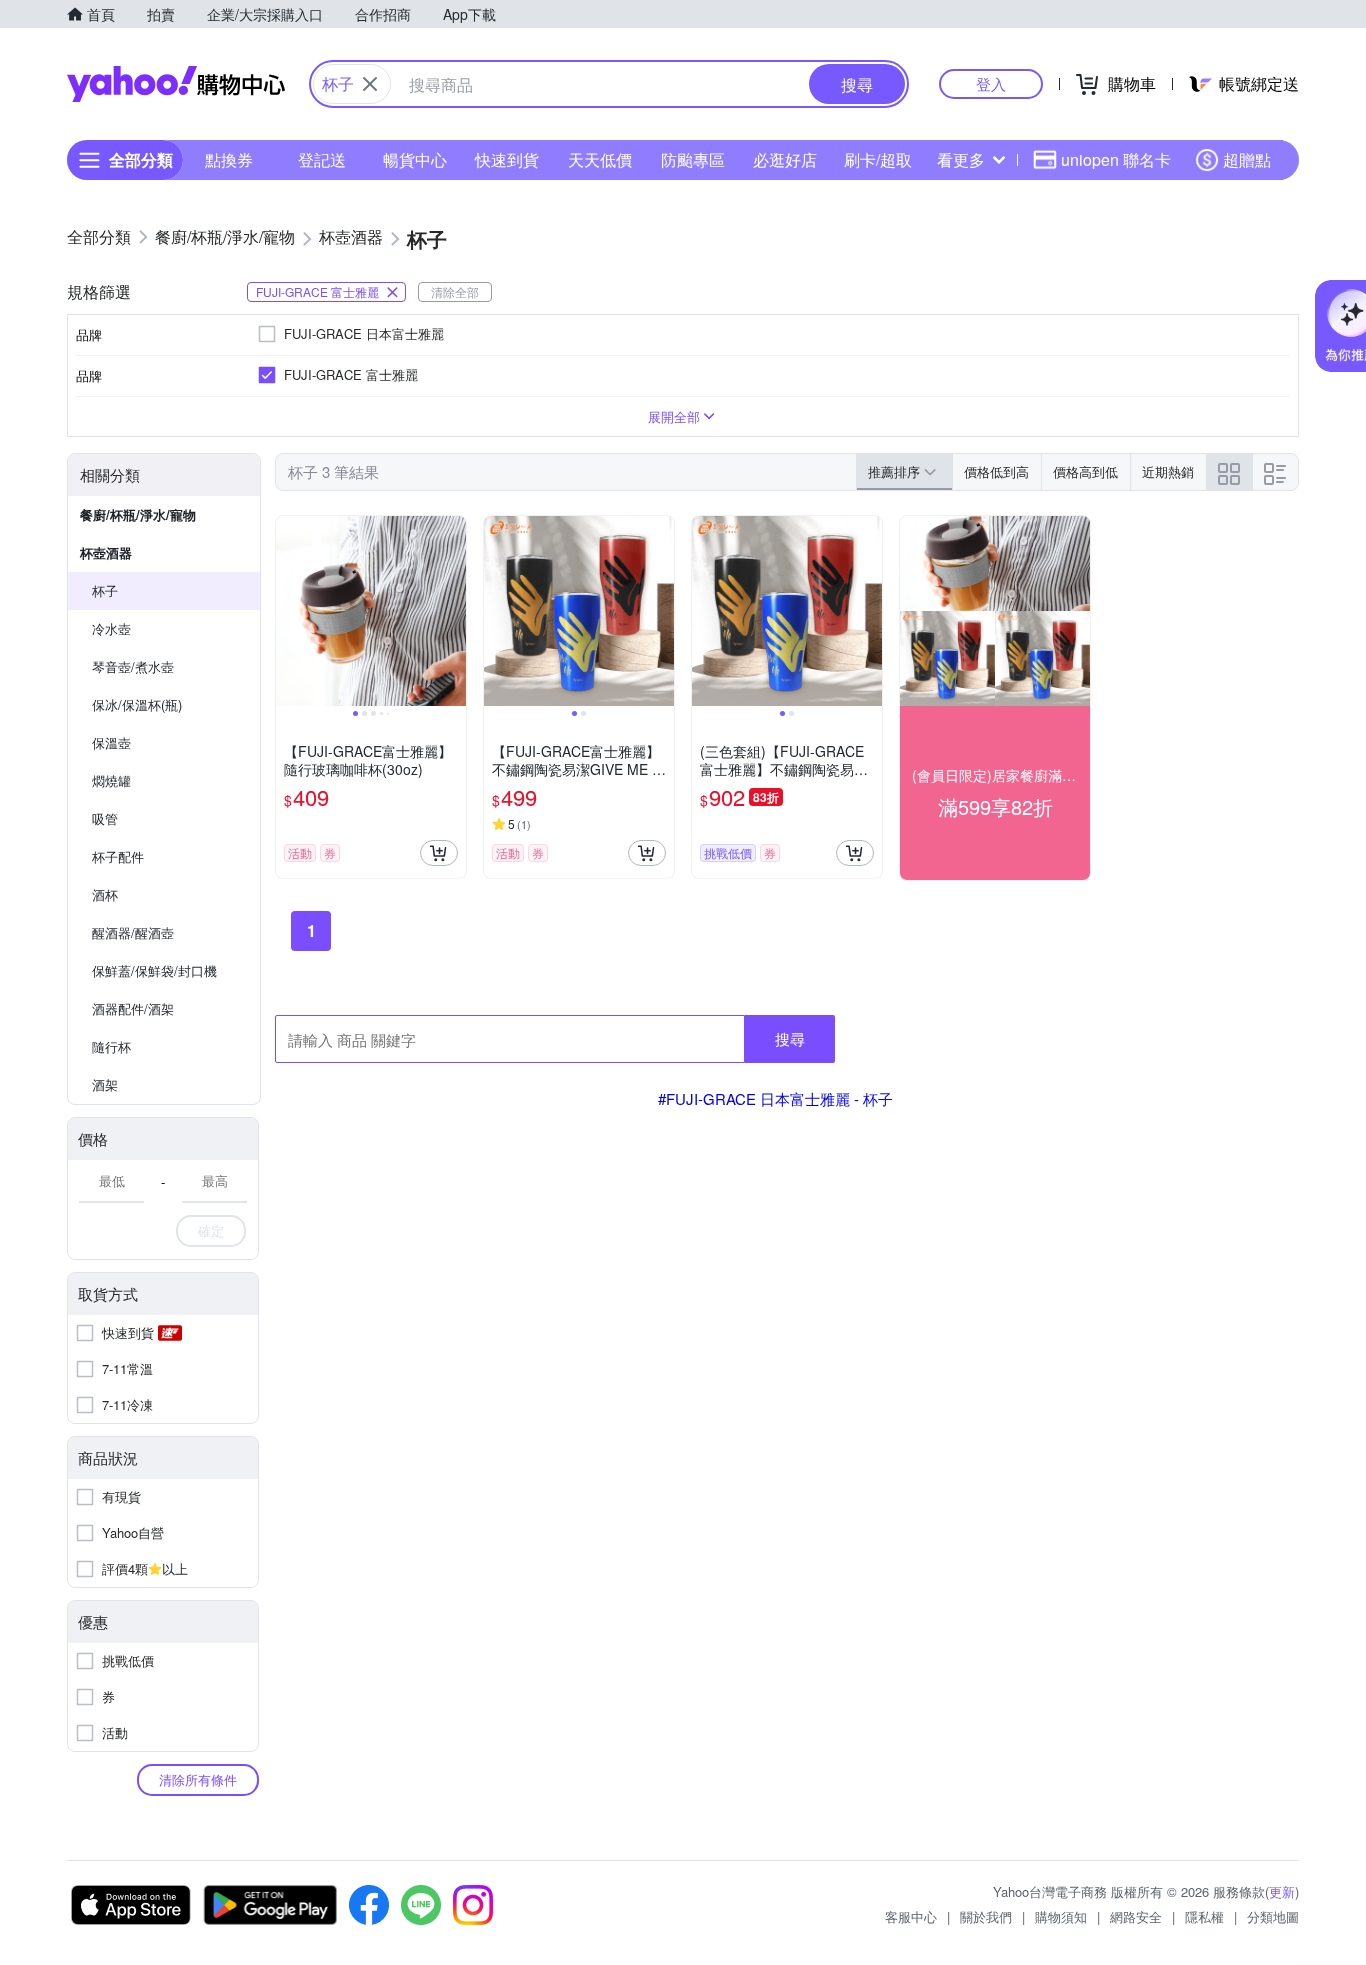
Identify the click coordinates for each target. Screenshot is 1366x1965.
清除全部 (455, 291)
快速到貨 (507, 159)
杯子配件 (118, 856)
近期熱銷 (1168, 471)
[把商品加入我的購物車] (439, 853)
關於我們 (986, 1916)
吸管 (105, 818)
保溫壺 (111, 742)
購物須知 (1061, 1916)
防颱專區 (693, 159)
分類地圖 (1273, 1916)
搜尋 (790, 1038)
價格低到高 (996, 471)
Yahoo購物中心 (176, 84)
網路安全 (1136, 1916)
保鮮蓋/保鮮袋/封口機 (154, 970)
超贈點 (1247, 159)
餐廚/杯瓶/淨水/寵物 (138, 514)
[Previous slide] (289, 611)
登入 (991, 83)
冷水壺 (111, 628)
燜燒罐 (111, 780)
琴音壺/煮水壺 (133, 666)
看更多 (961, 159)
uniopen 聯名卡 (1116, 159)
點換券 (229, 159)
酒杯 (105, 894)
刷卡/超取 (878, 159)
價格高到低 (1085, 471)
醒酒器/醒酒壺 (133, 932)
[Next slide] (453, 611)
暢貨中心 (415, 159)
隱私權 (1204, 1916)
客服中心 (911, 1916)
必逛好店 (785, 159)
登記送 (322, 159)
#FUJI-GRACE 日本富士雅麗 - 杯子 (775, 1098)
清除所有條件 (198, 1779)
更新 (1282, 1891)
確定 (211, 1230)
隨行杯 (111, 1046)
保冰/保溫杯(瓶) (137, 704)
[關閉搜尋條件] (370, 84)
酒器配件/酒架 (133, 1008)
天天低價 (600, 159)
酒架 (105, 1084)
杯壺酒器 (106, 552)
